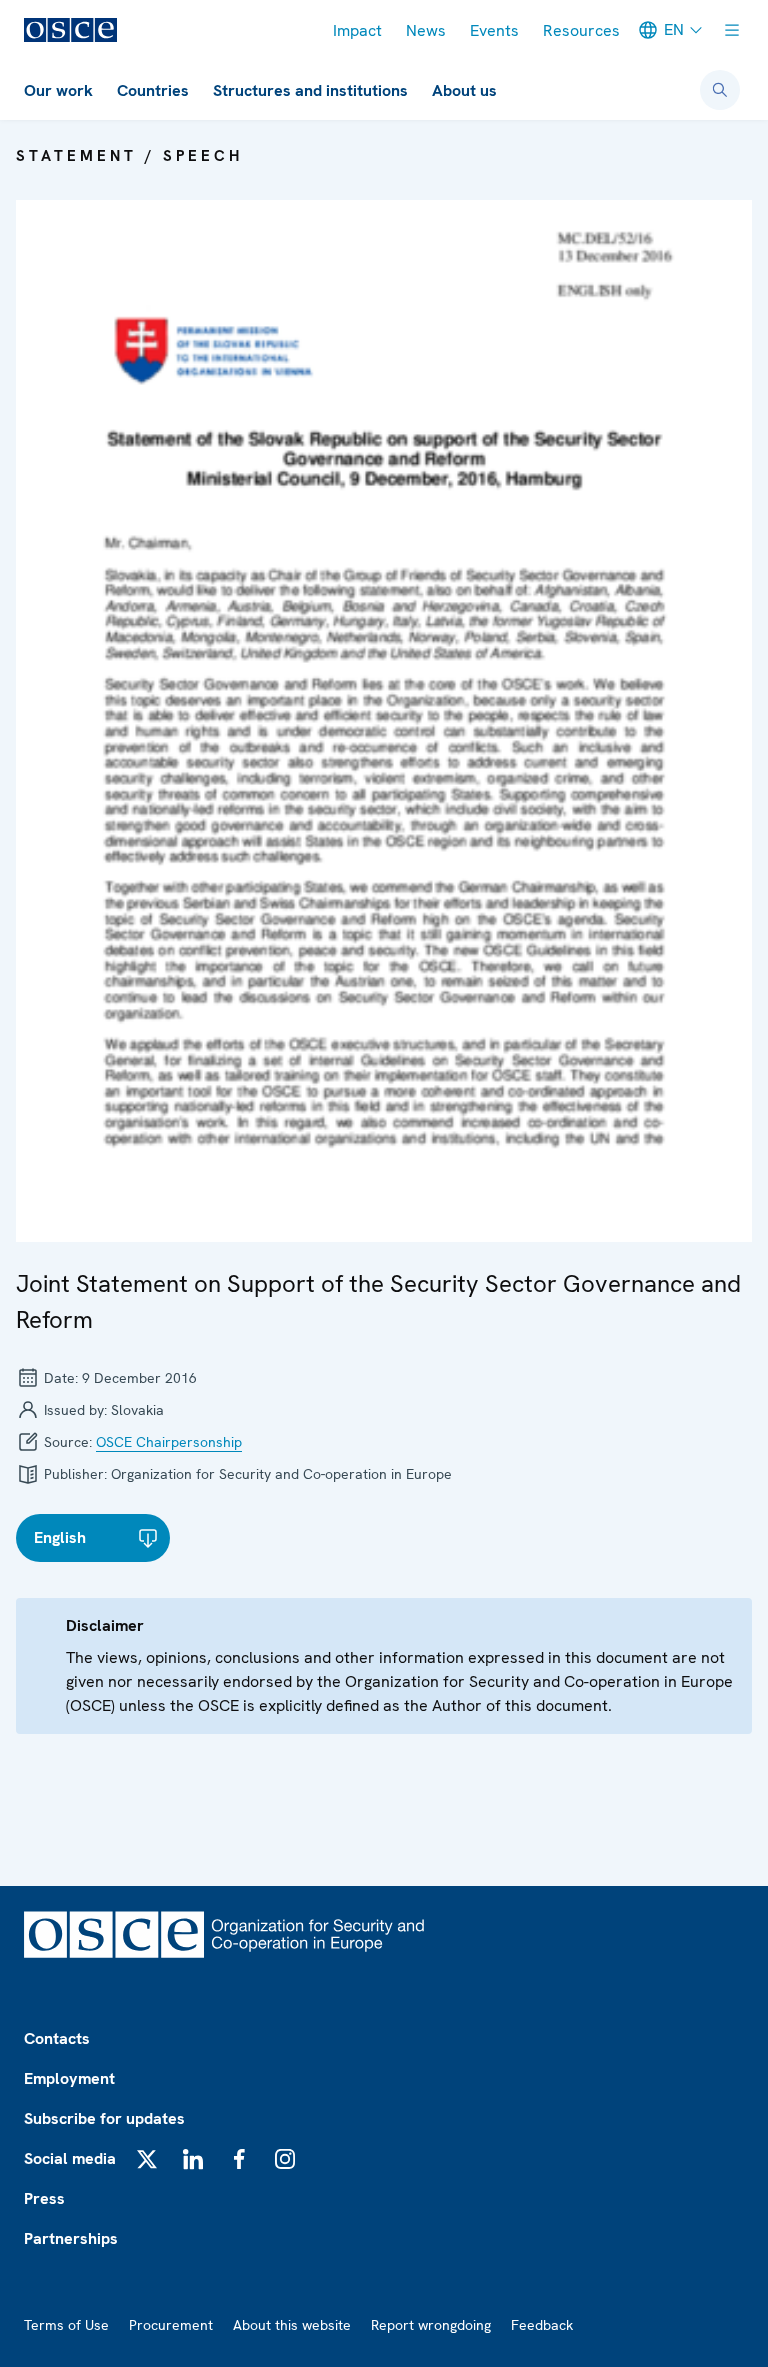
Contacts (57, 2038)
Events (494, 30)
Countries (153, 90)
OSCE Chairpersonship (169, 1442)
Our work (58, 90)
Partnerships (71, 2238)
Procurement (171, 2325)
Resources (581, 30)
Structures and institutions (310, 90)
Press (44, 2198)
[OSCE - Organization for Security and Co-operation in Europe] (70, 30)
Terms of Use (66, 2325)
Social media (70, 2158)
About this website (292, 2325)
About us (464, 90)
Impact (357, 30)
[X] (147, 2159)
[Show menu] (732, 30)
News (426, 30)
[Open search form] (720, 90)
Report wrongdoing (431, 2325)
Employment (69, 2078)
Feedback (542, 2325)
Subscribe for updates (104, 2118)
